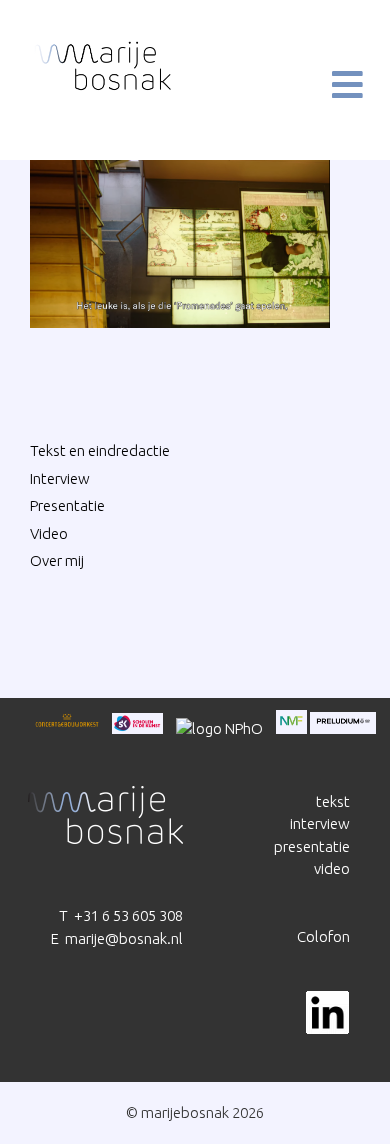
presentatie (312, 846)
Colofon (323, 936)
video (332, 868)
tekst (333, 801)
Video (49, 533)
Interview (60, 478)
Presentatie (67, 505)
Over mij (57, 560)
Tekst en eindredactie (100, 450)
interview (320, 823)
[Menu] (331, 85)
